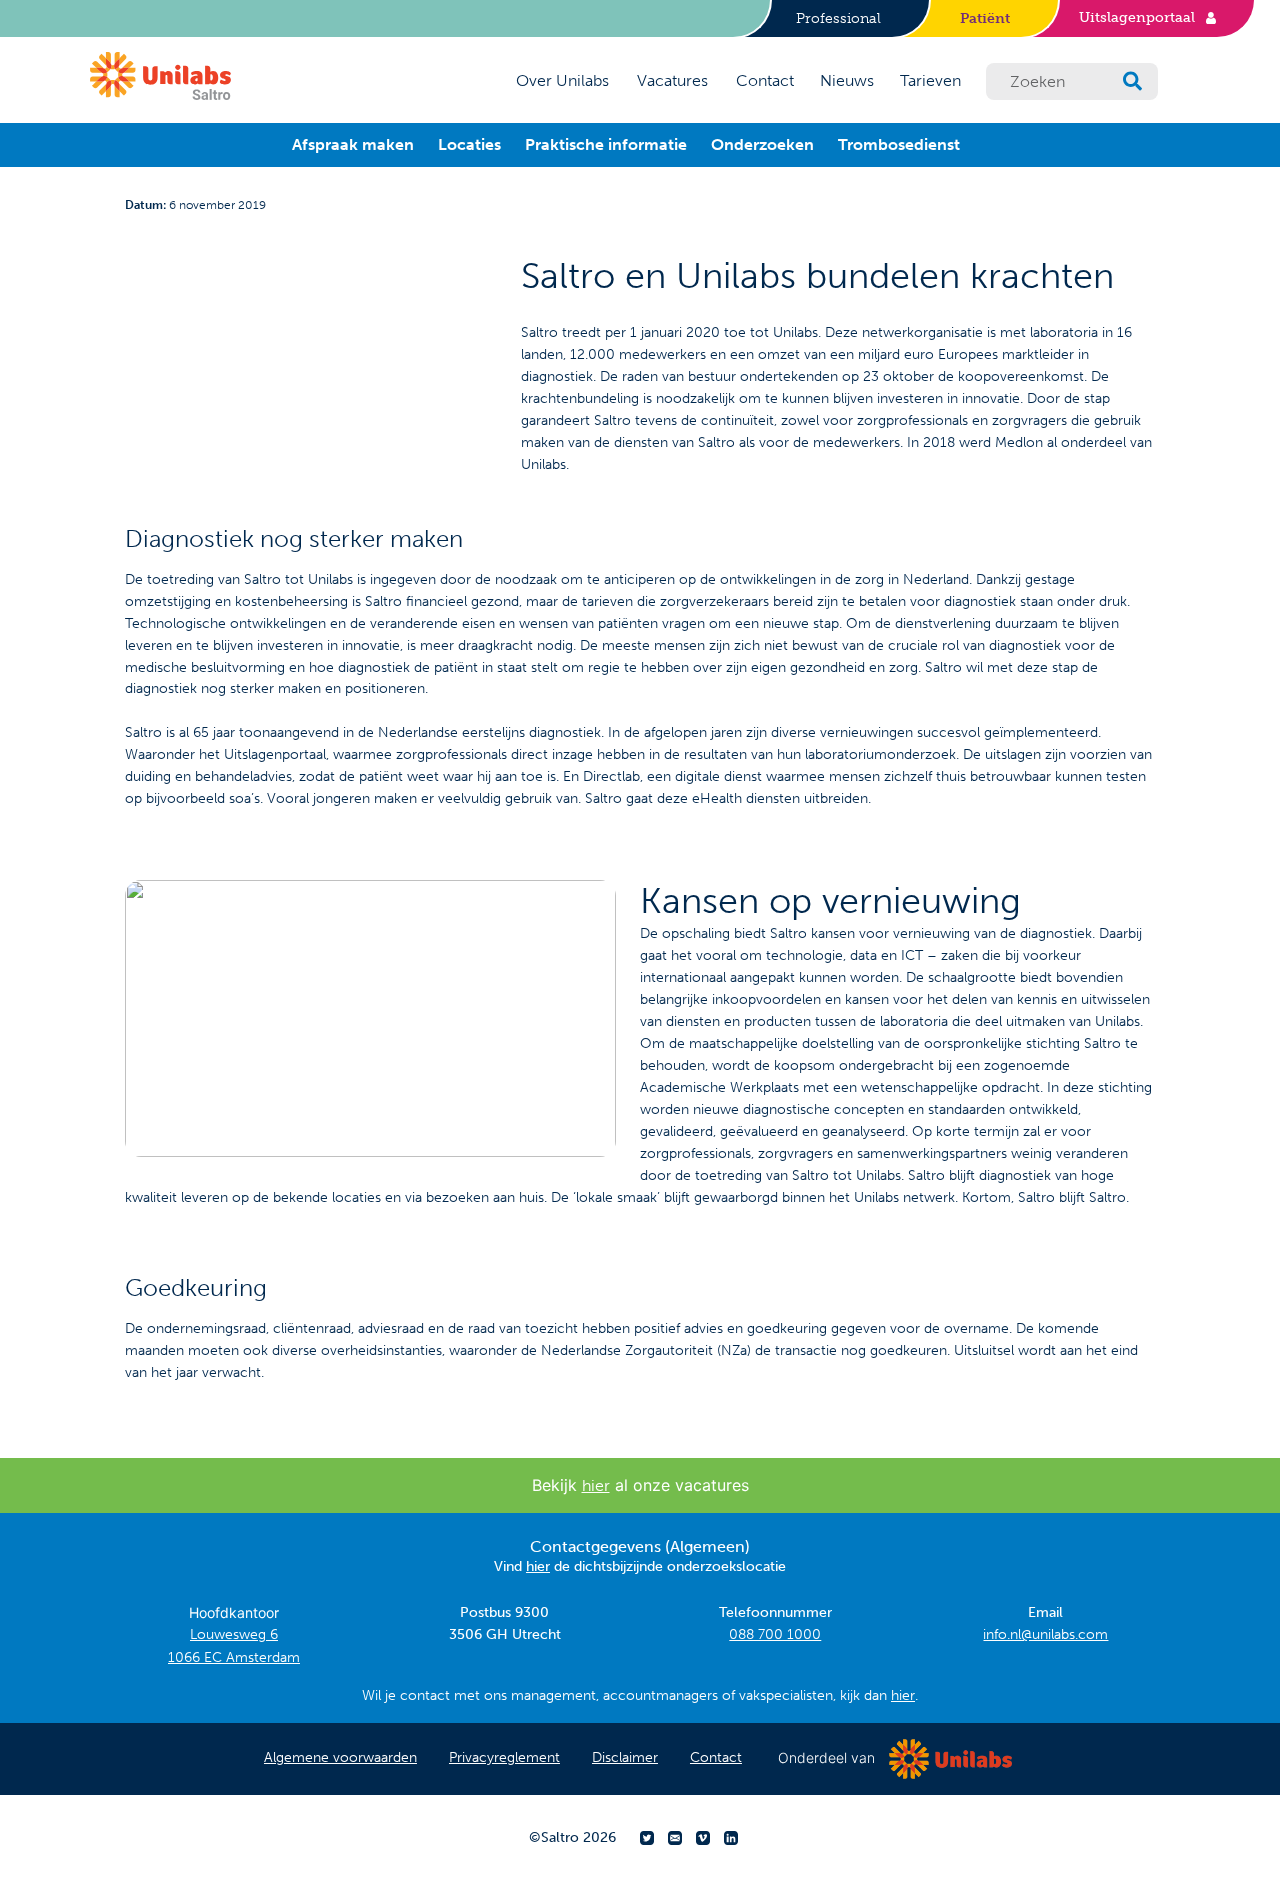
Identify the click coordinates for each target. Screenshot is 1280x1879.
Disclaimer (625, 1757)
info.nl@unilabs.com (1045, 1634)
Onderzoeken (762, 144)
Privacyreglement (504, 1757)
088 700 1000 (775, 1634)
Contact (765, 80)
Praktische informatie (606, 144)
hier (596, 1485)
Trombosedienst (899, 144)
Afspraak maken (353, 144)
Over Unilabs (562, 80)
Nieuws (847, 80)
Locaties (469, 144)
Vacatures (672, 80)
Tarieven (930, 80)
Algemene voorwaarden (340, 1757)
